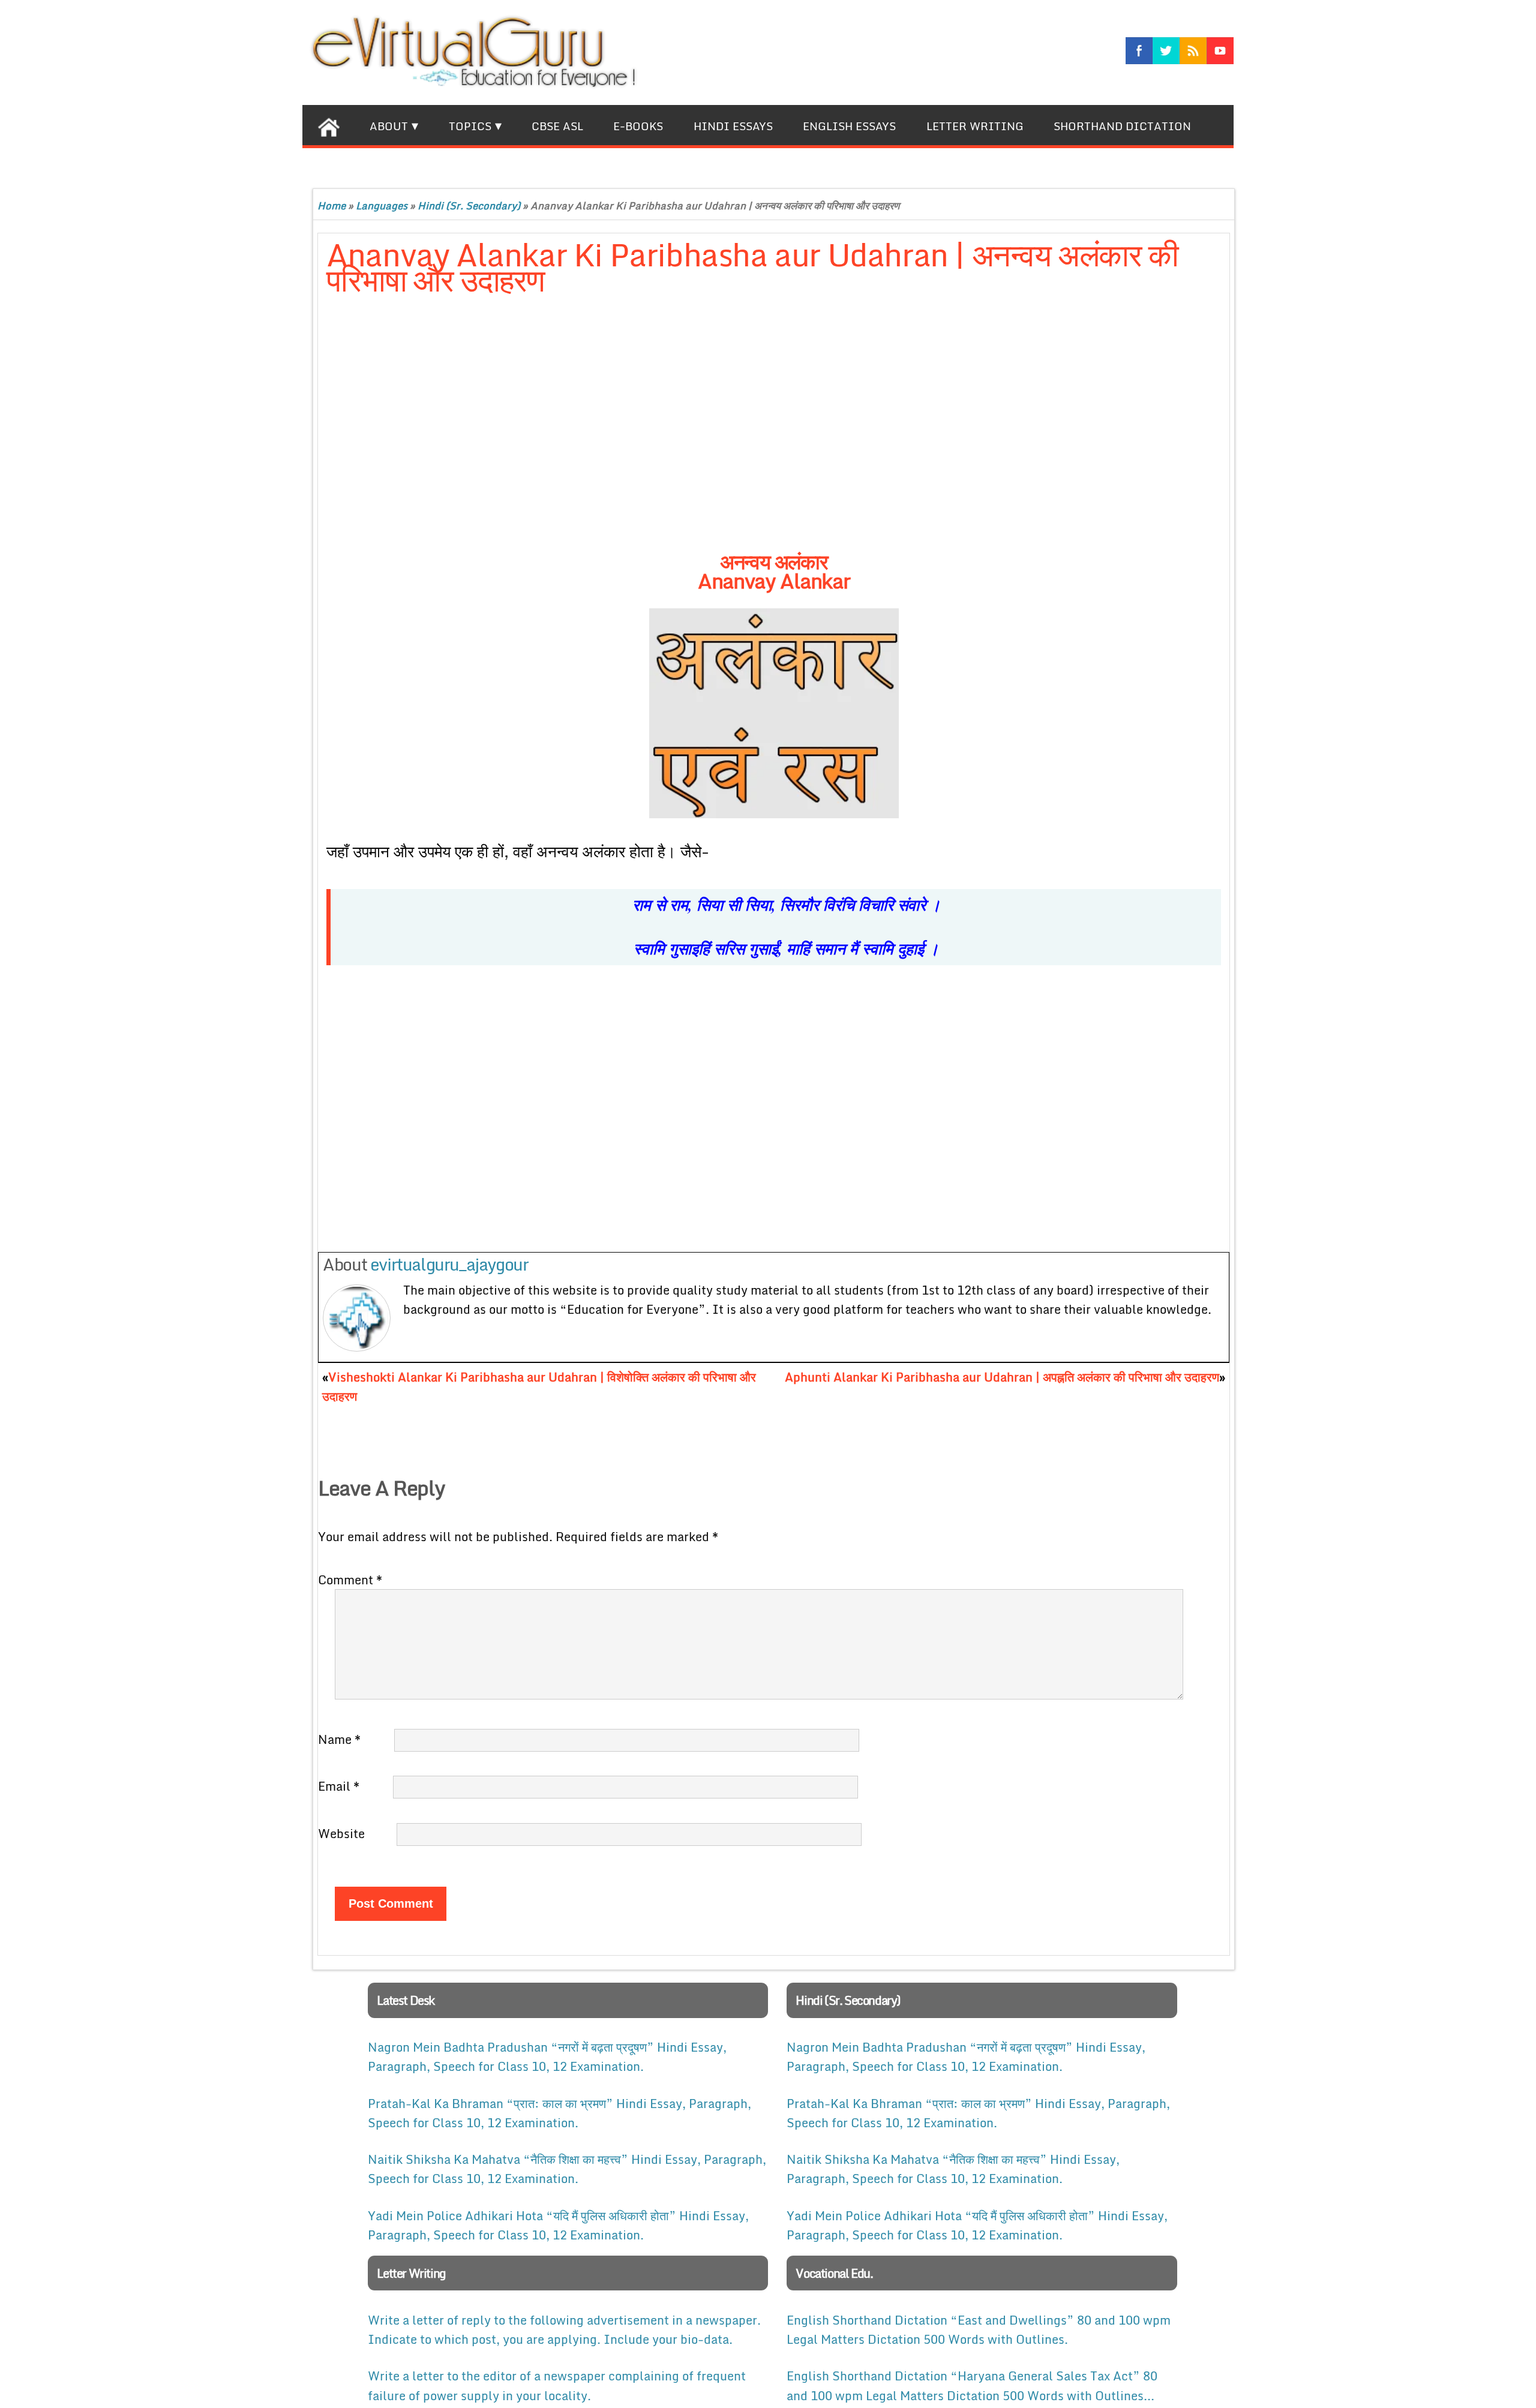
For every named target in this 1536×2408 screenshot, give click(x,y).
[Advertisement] (617, 435)
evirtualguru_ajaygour (449, 1264)
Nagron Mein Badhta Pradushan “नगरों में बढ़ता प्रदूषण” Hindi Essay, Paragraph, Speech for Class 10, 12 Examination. (547, 2056)
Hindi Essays (733, 126)
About (389, 126)
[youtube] (1220, 51)
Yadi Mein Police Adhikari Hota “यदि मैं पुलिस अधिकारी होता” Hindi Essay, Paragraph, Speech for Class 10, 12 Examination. (558, 2225)
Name (339, 1739)
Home (331, 205)
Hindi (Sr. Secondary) (469, 205)
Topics (470, 126)
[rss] (1193, 51)
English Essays (849, 126)
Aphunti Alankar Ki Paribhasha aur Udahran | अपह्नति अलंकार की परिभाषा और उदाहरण (1002, 1377)
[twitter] (1166, 51)
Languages (382, 205)
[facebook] (1139, 51)
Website (341, 1833)
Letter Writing (975, 126)
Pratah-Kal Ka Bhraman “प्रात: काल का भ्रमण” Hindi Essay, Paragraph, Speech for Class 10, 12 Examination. (559, 2113)
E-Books (638, 126)
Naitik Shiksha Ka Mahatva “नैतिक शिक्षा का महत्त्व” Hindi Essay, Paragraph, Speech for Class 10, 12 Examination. (567, 2169)
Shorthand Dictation (1122, 126)
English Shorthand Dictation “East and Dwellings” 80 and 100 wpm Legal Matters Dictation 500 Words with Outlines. (979, 2329)
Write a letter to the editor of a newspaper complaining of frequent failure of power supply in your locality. (557, 2385)
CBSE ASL (557, 126)
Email (339, 1786)
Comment (350, 1580)
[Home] (328, 125)
